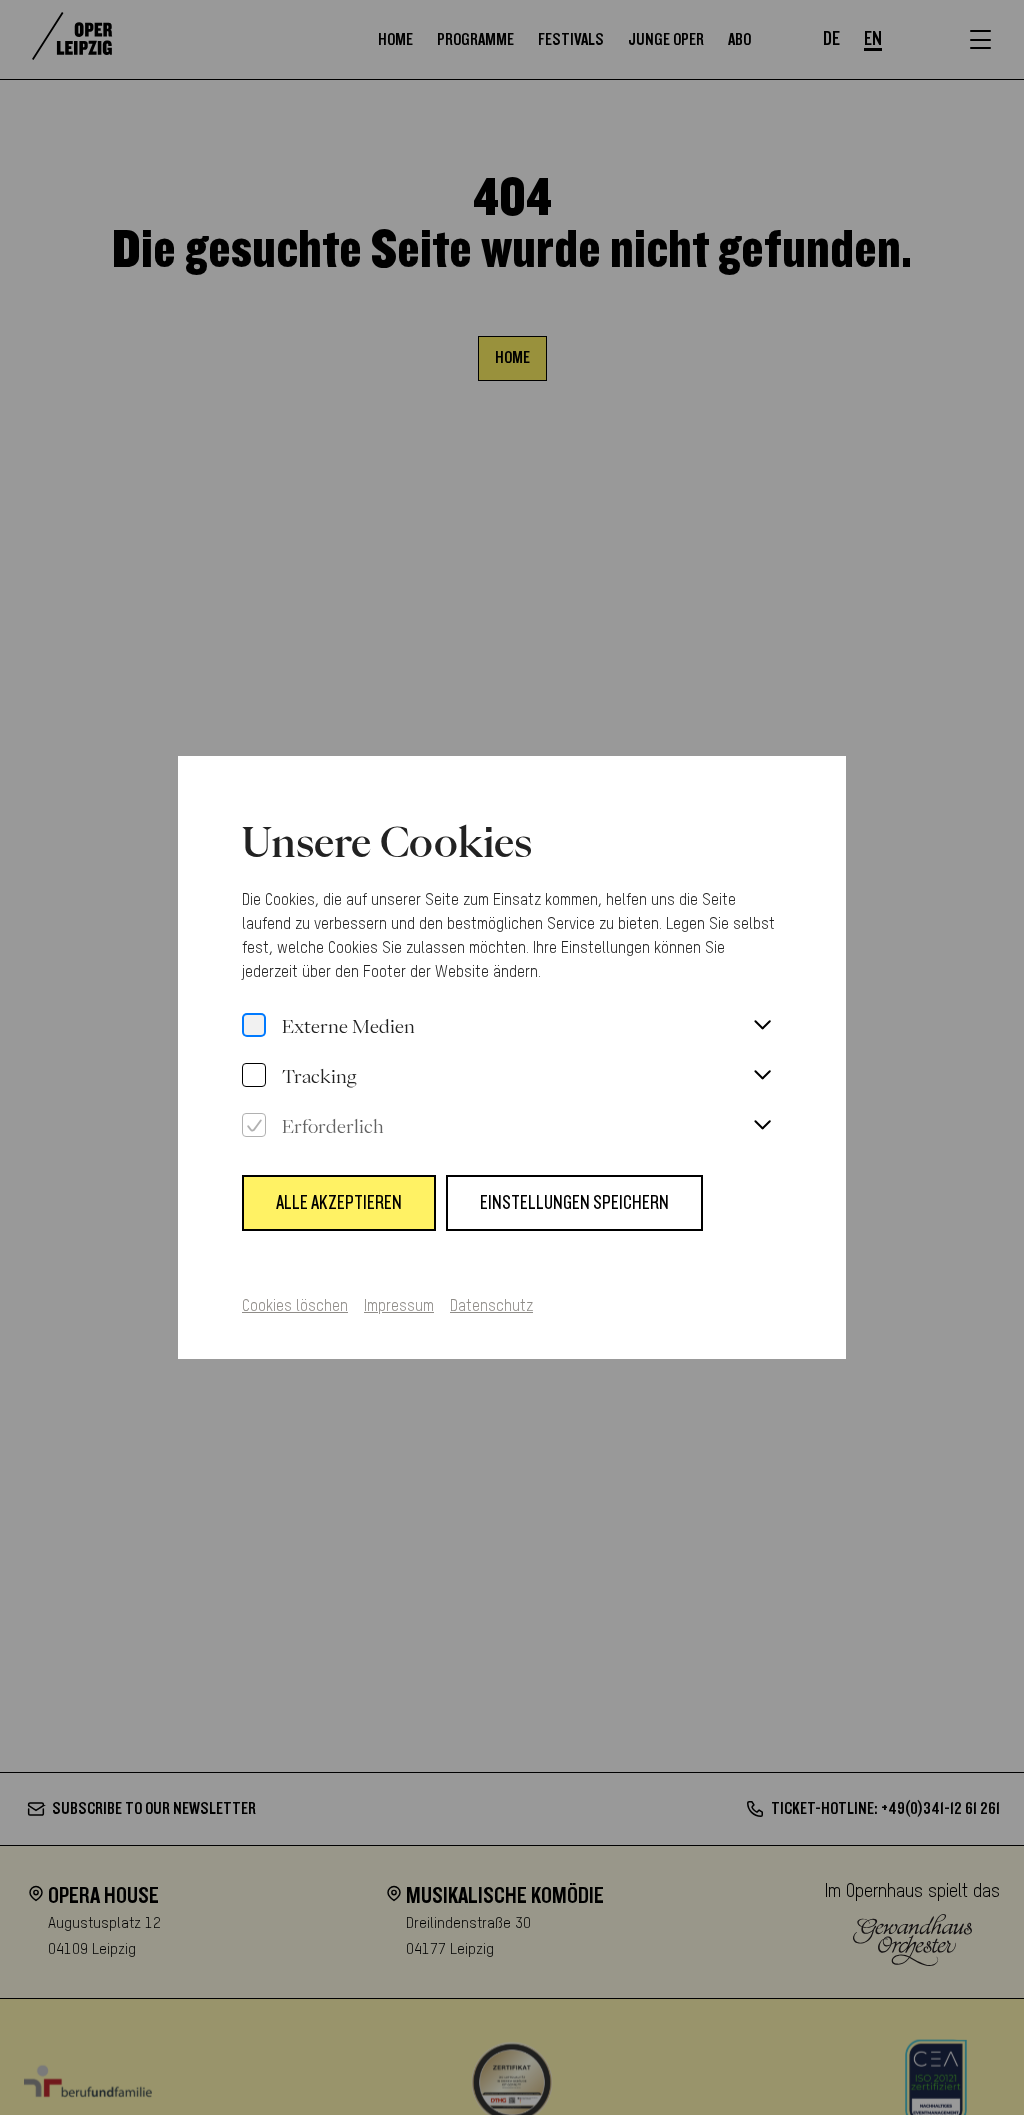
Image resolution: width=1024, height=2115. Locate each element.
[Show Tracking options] (762, 1076)
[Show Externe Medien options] (762, 1026)
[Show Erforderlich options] (762, 1126)
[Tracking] (254, 1076)
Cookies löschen (295, 1307)
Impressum (399, 1307)
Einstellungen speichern (574, 1203)
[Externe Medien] (254, 1026)
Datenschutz (491, 1307)
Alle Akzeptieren (339, 1203)
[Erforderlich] (254, 1126)
